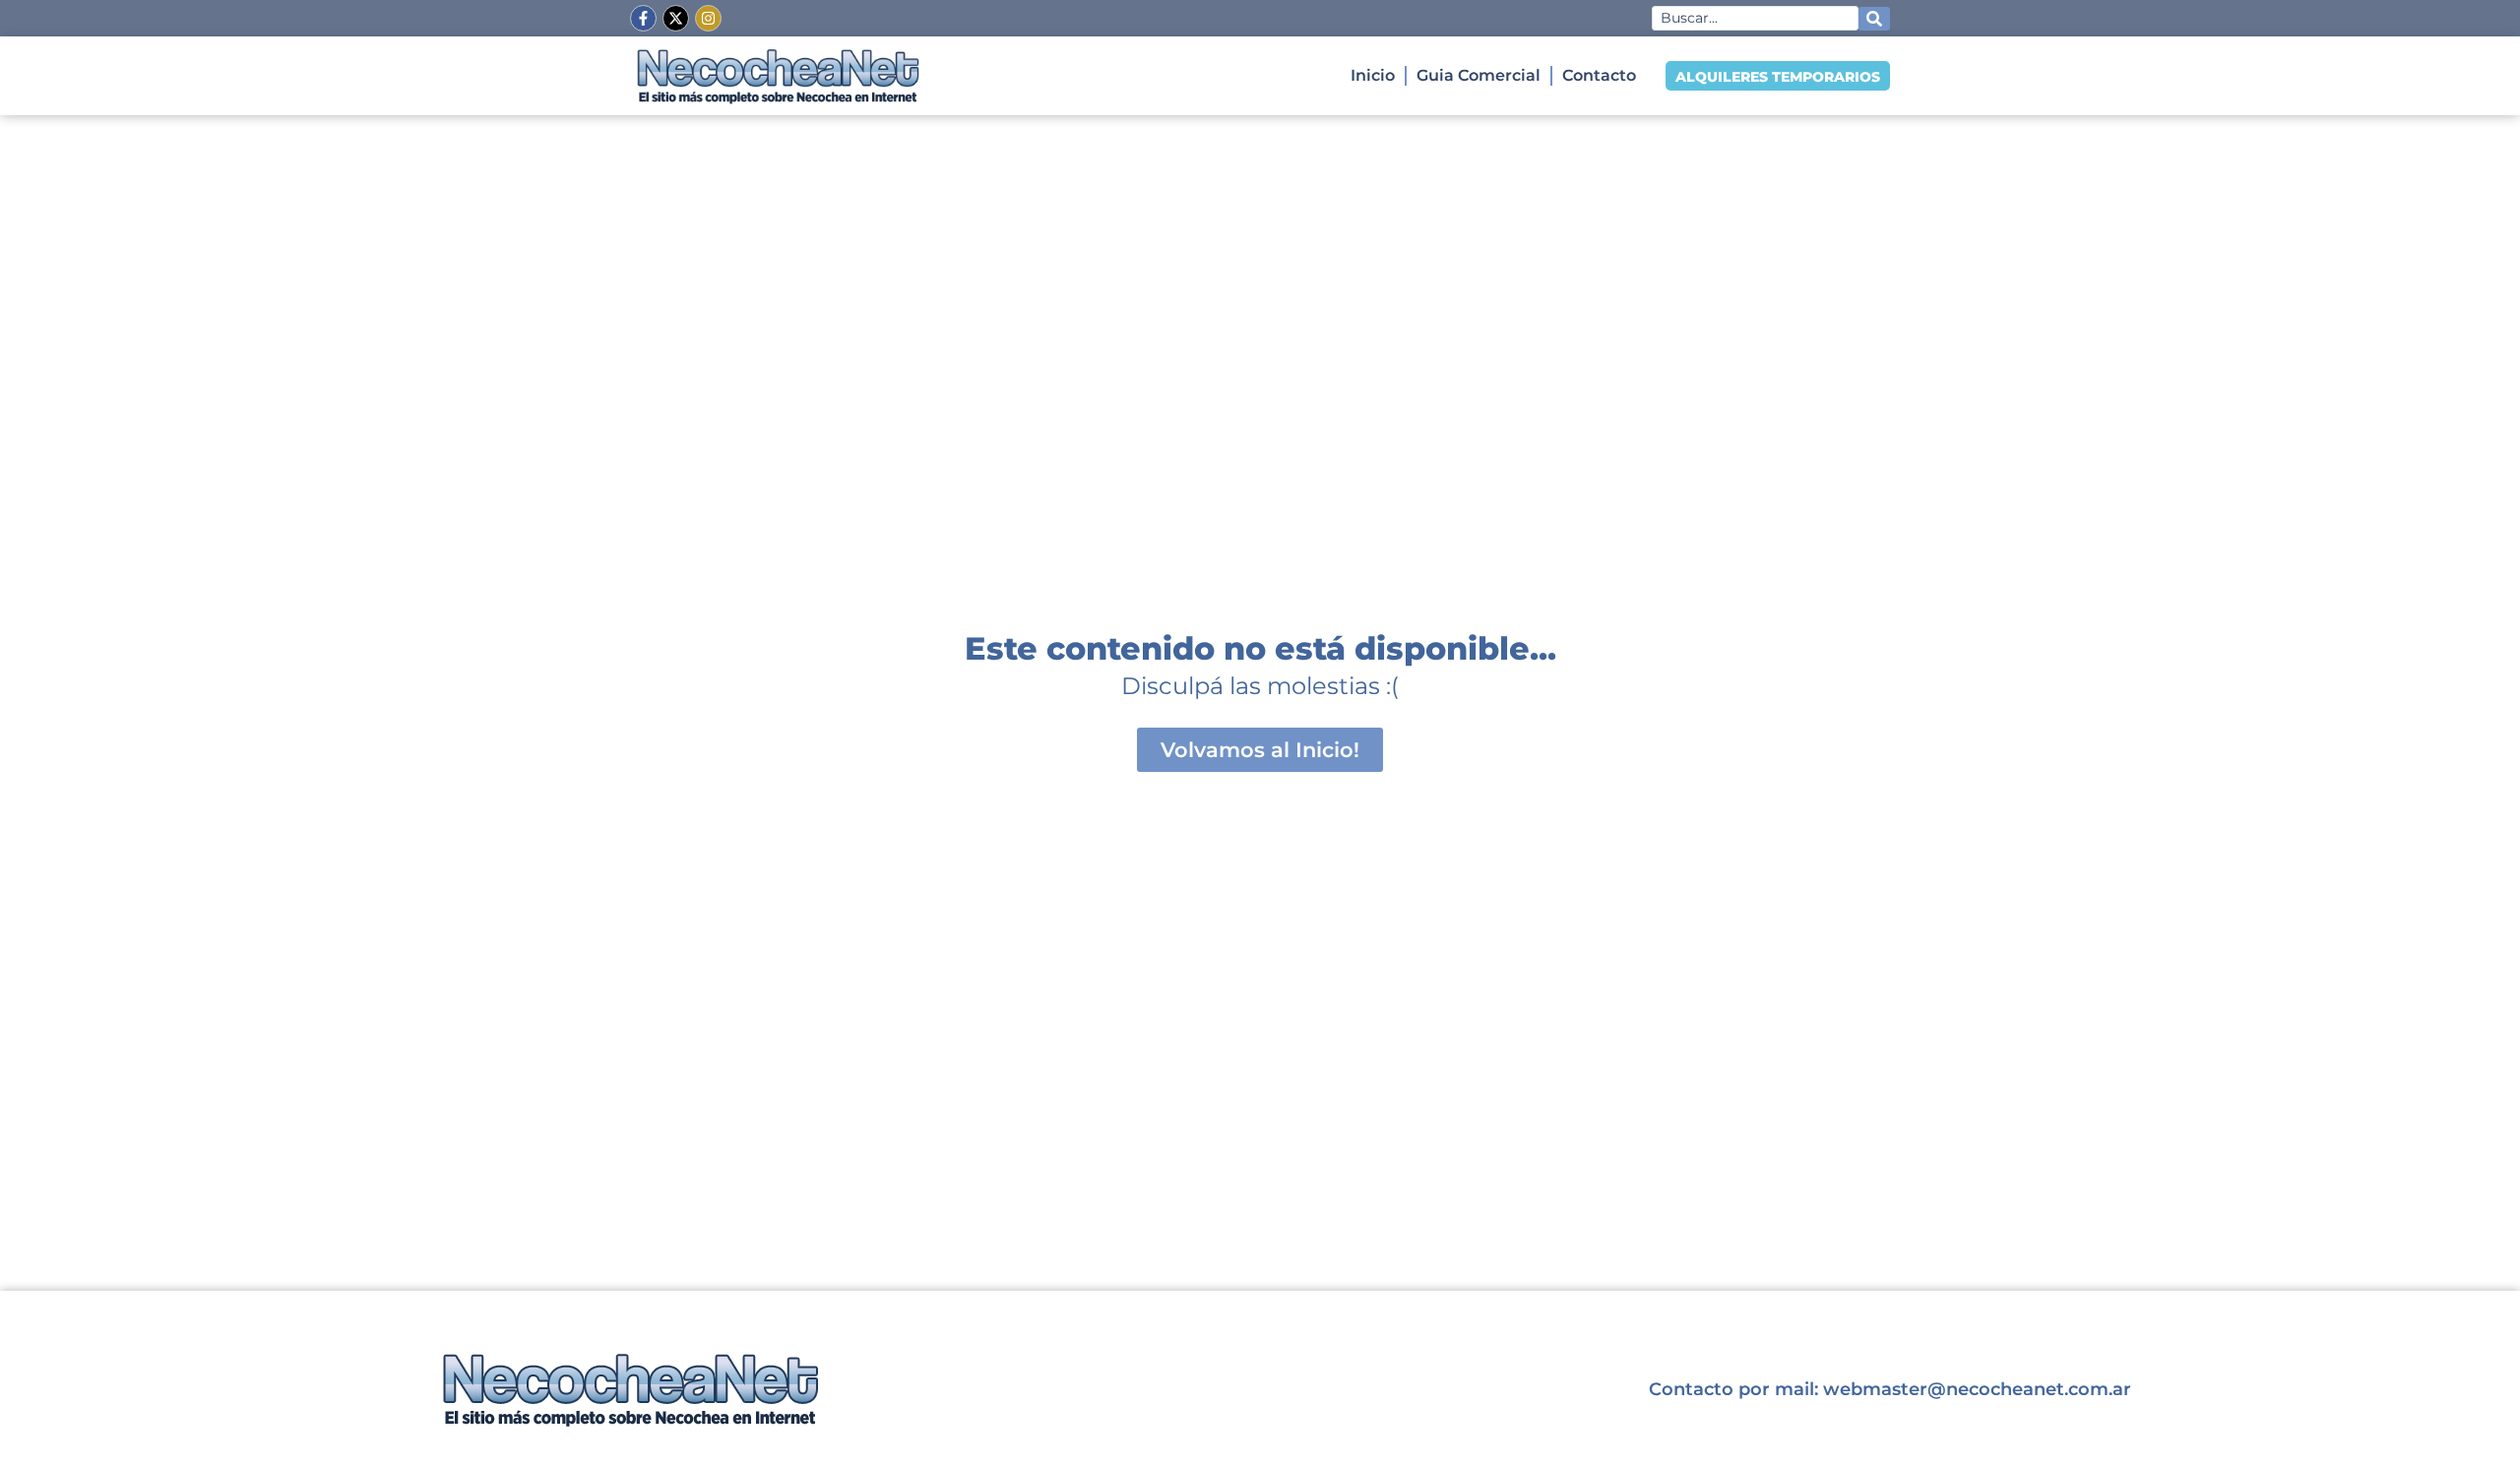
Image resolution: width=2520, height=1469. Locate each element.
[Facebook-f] (643, 18)
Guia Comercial (1479, 75)
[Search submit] (1874, 19)
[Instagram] (708, 18)
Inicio (1373, 75)
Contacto (1599, 75)
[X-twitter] (676, 18)
